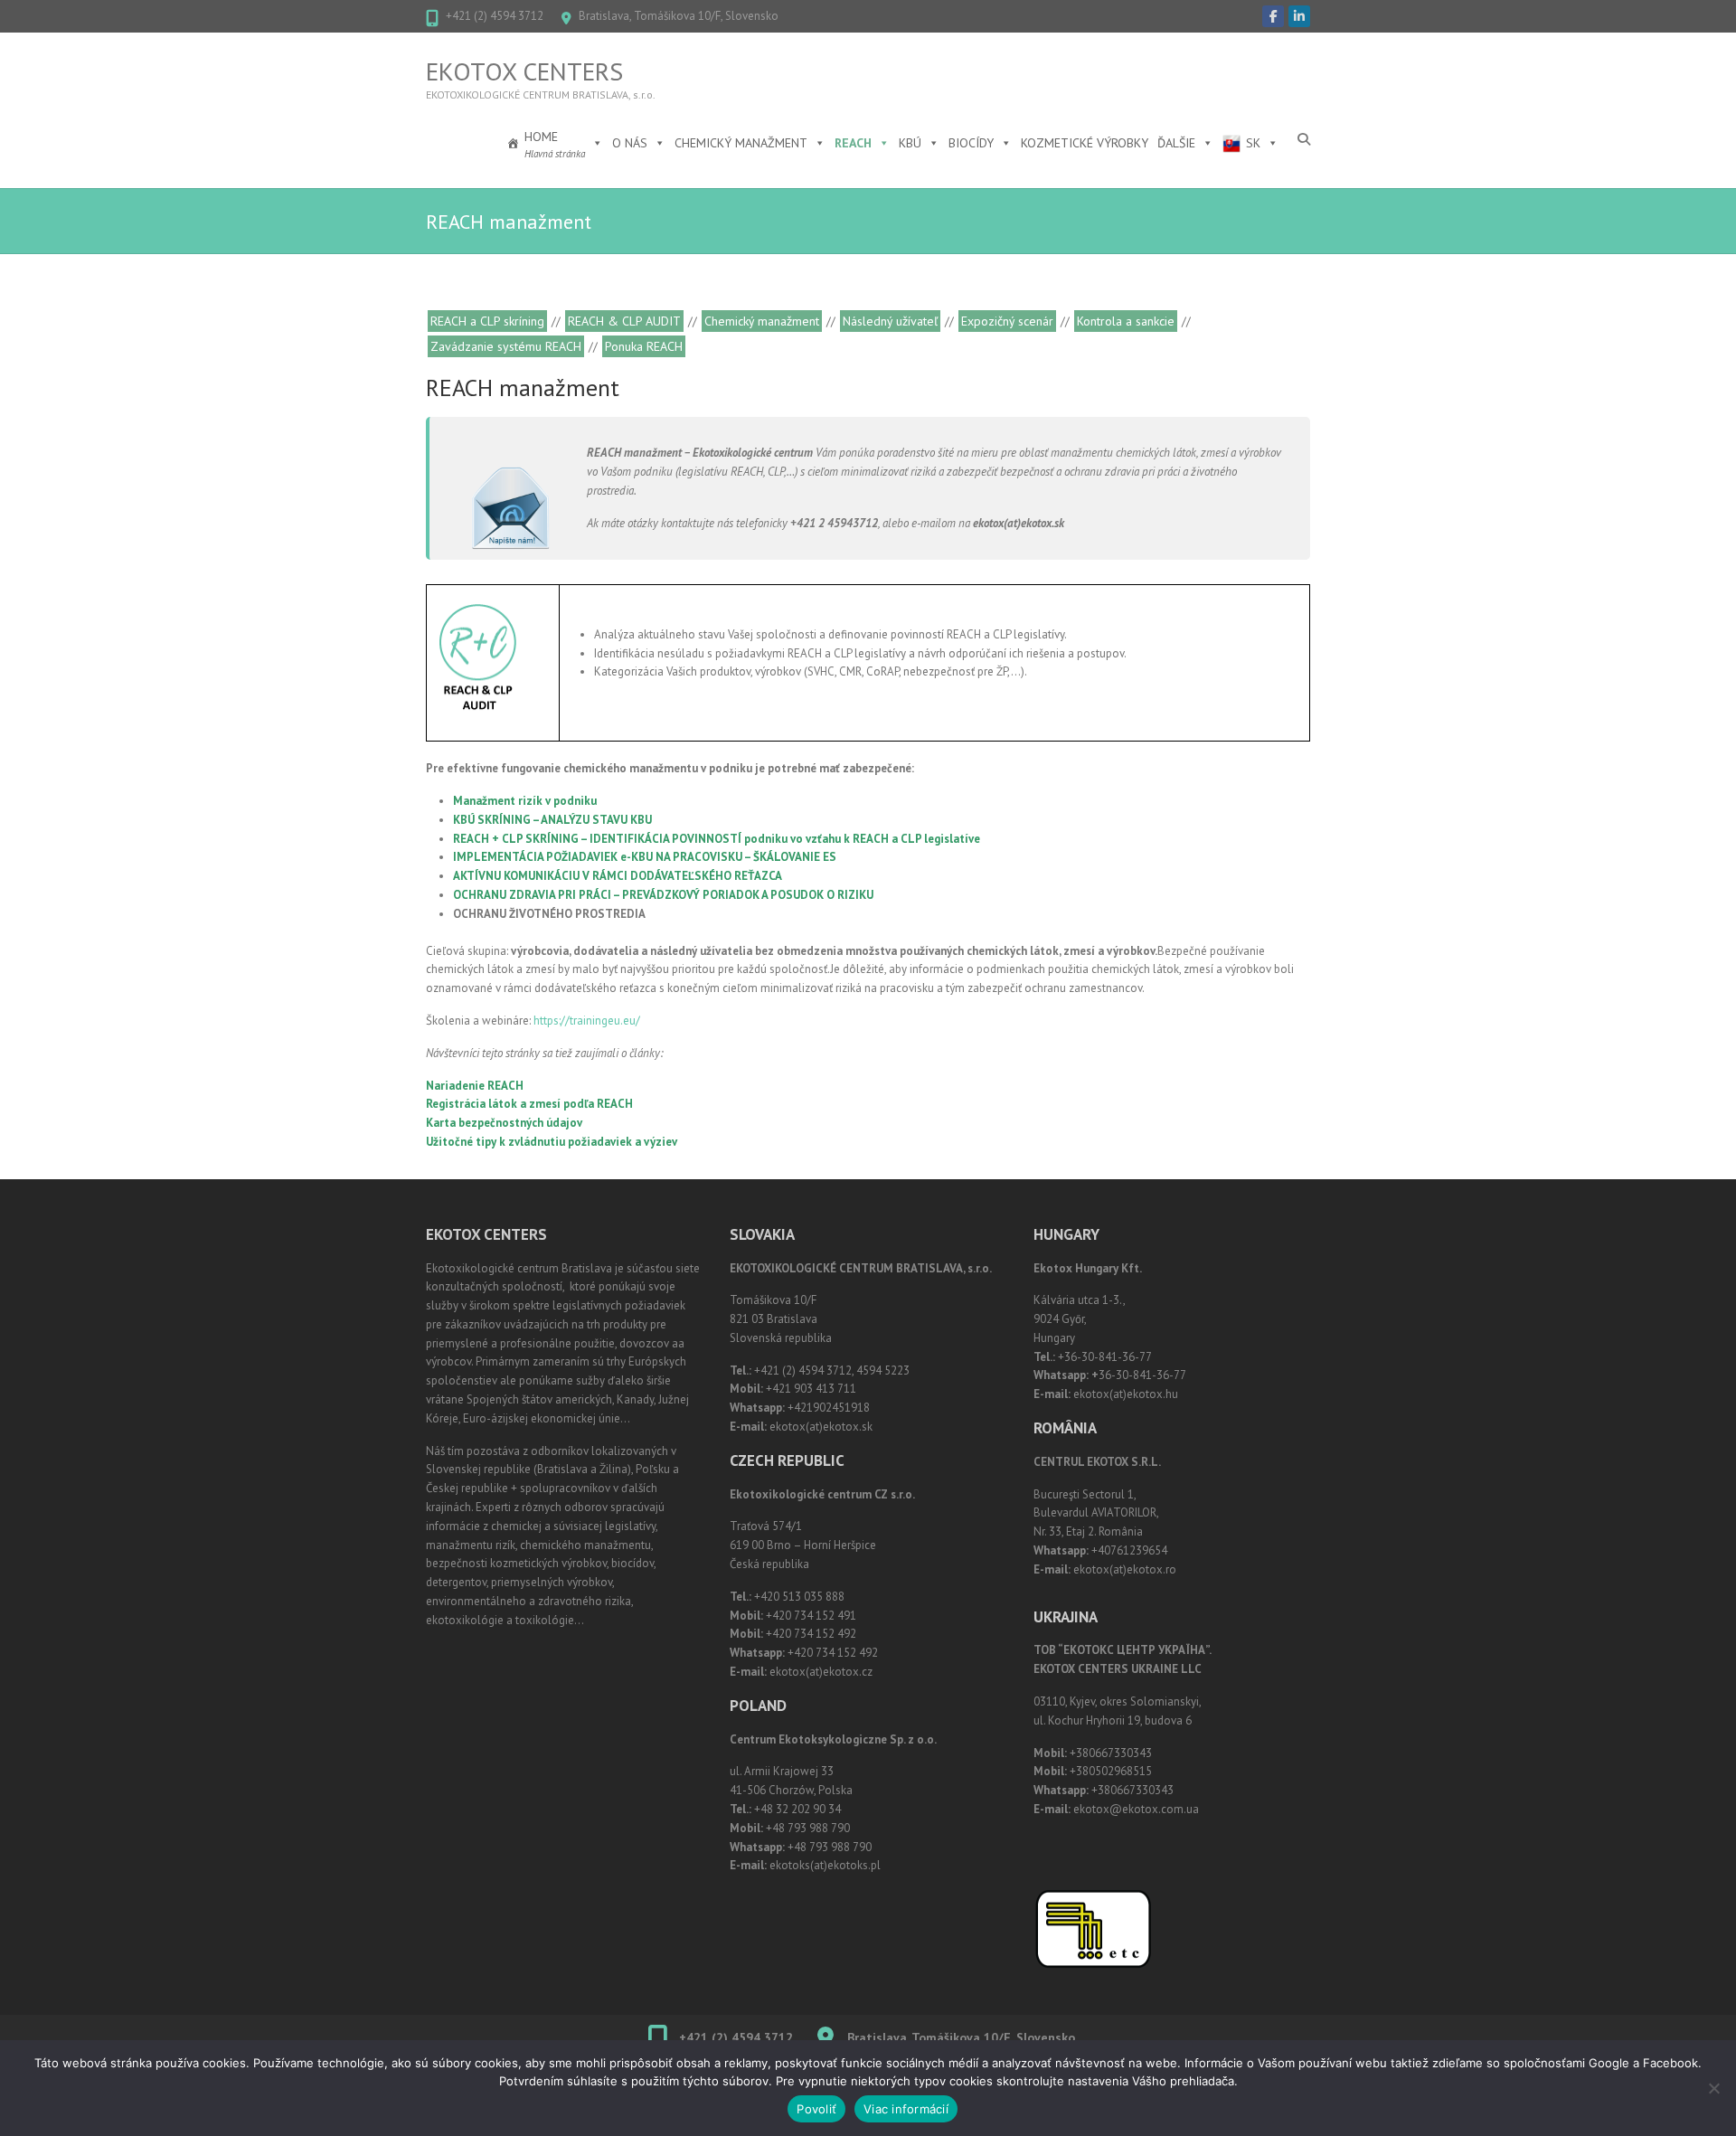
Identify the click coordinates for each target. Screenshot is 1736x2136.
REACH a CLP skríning (487, 321)
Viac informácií (906, 2109)
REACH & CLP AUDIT (624, 321)
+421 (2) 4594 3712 (495, 16)
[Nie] (1713, 2088)
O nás (630, 143)
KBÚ (910, 143)
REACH (853, 143)
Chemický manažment (741, 143)
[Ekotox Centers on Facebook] (1273, 16)
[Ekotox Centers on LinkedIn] (1299, 16)
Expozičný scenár (1007, 321)
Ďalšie (1176, 143)
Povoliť (816, 2109)
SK (1253, 143)
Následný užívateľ (890, 321)
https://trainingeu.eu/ (587, 1021)
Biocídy (971, 143)
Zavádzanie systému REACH (506, 346)
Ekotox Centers (524, 71)
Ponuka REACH (644, 346)
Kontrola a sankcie (1126, 321)
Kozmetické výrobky (1085, 143)
